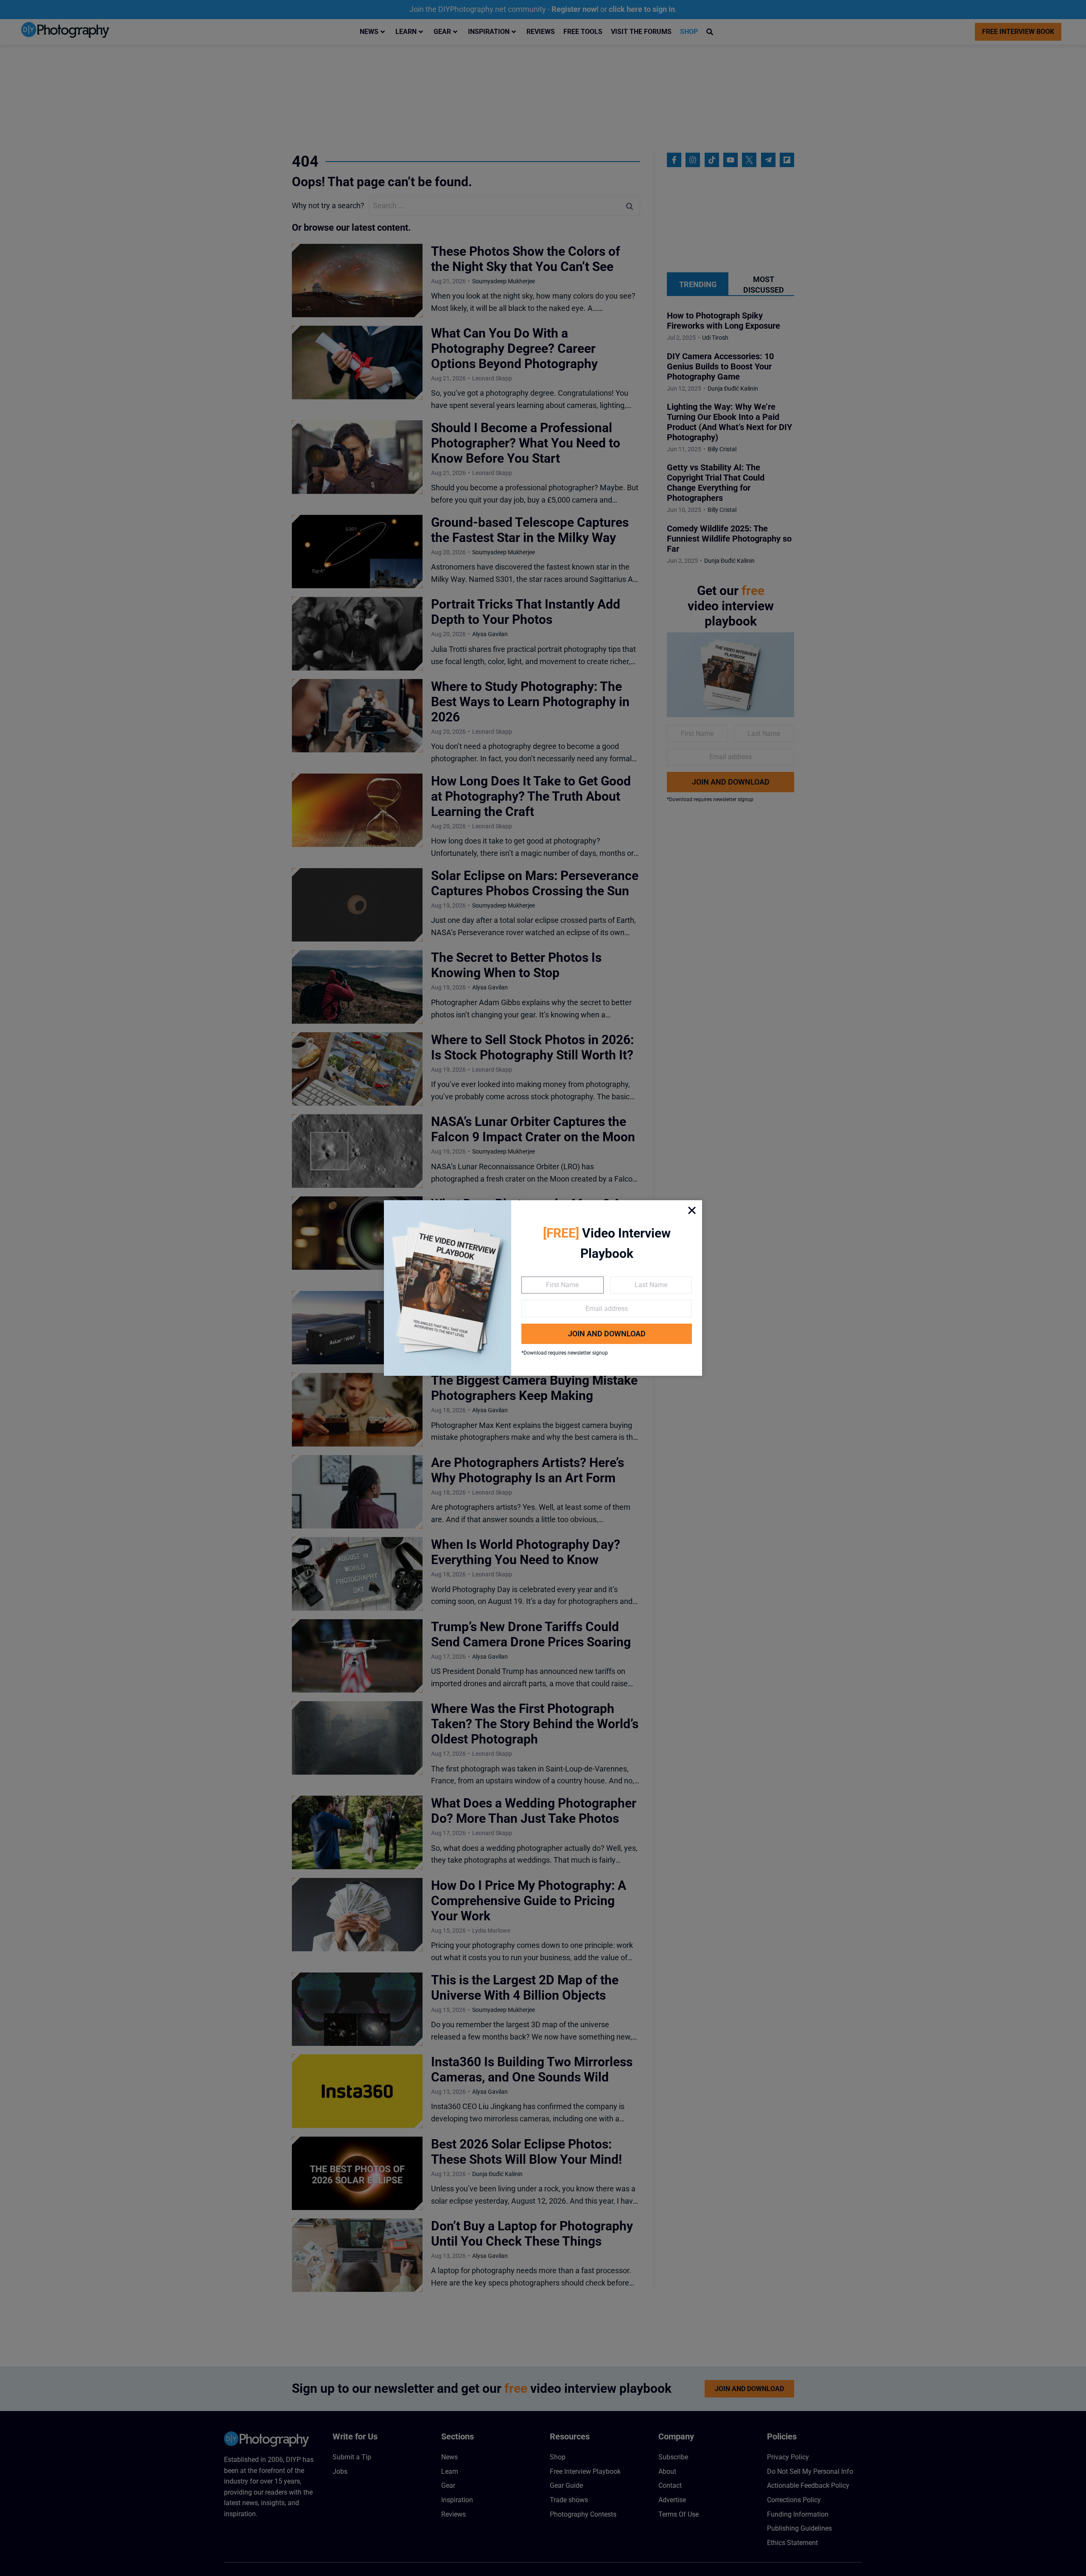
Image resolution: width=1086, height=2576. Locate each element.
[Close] (692, 1210)
